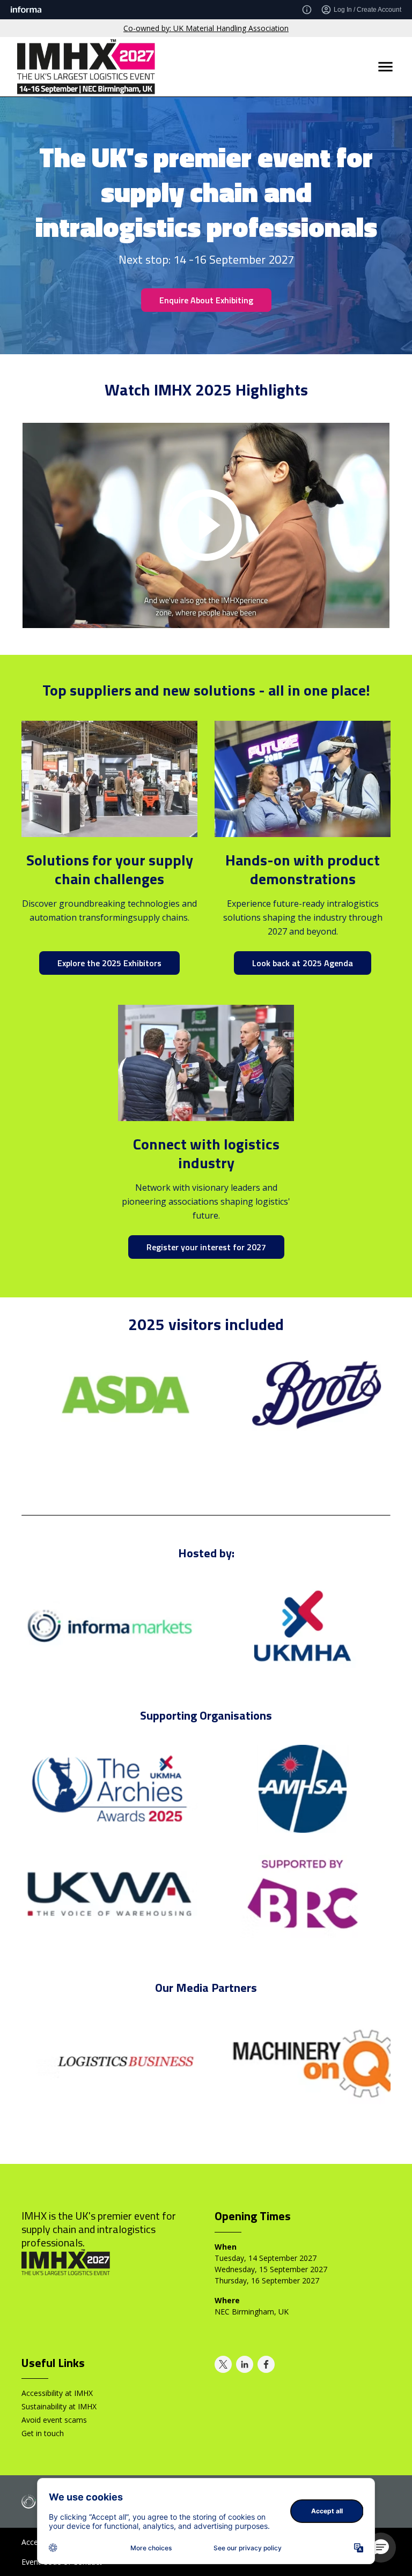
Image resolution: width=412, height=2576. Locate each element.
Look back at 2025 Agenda (303, 963)
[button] (381, 2548)
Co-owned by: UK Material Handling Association (206, 28)
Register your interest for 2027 (206, 1247)
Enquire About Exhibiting (206, 300)
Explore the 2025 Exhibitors (109, 963)
